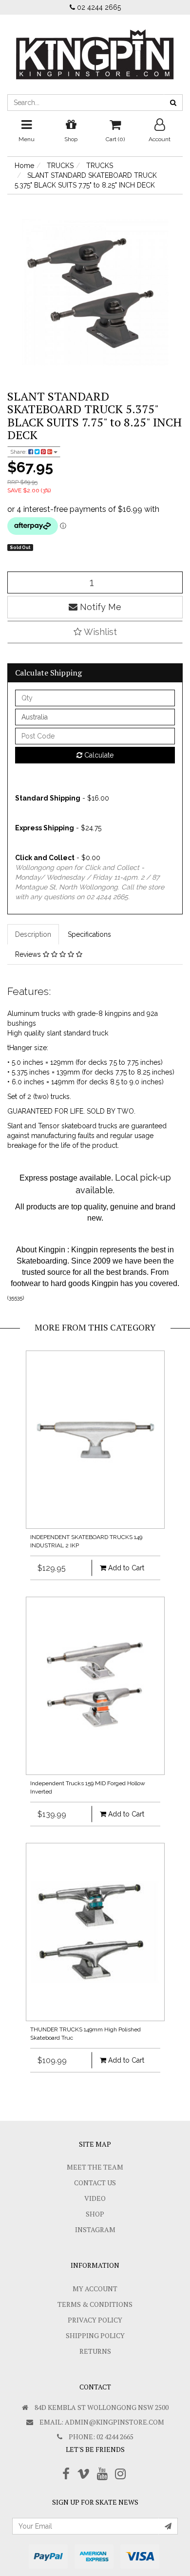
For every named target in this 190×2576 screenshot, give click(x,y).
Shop (95, 2214)
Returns (95, 2351)
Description (33, 934)
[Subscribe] (168, 2526)
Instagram (95, 2229)
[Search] (173, 103)
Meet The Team (95, 2167)
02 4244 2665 (98, 7)
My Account (95, 2289)
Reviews (29, 954)
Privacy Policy (95, 2320)
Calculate (98, 755)
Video (95, 2198)
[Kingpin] (95, 46)
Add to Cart (125, 1568)
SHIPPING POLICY (95, 2335)
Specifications (89, 934)
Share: (19, 452)
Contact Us (95, 2183)
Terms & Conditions (95, 2304)
